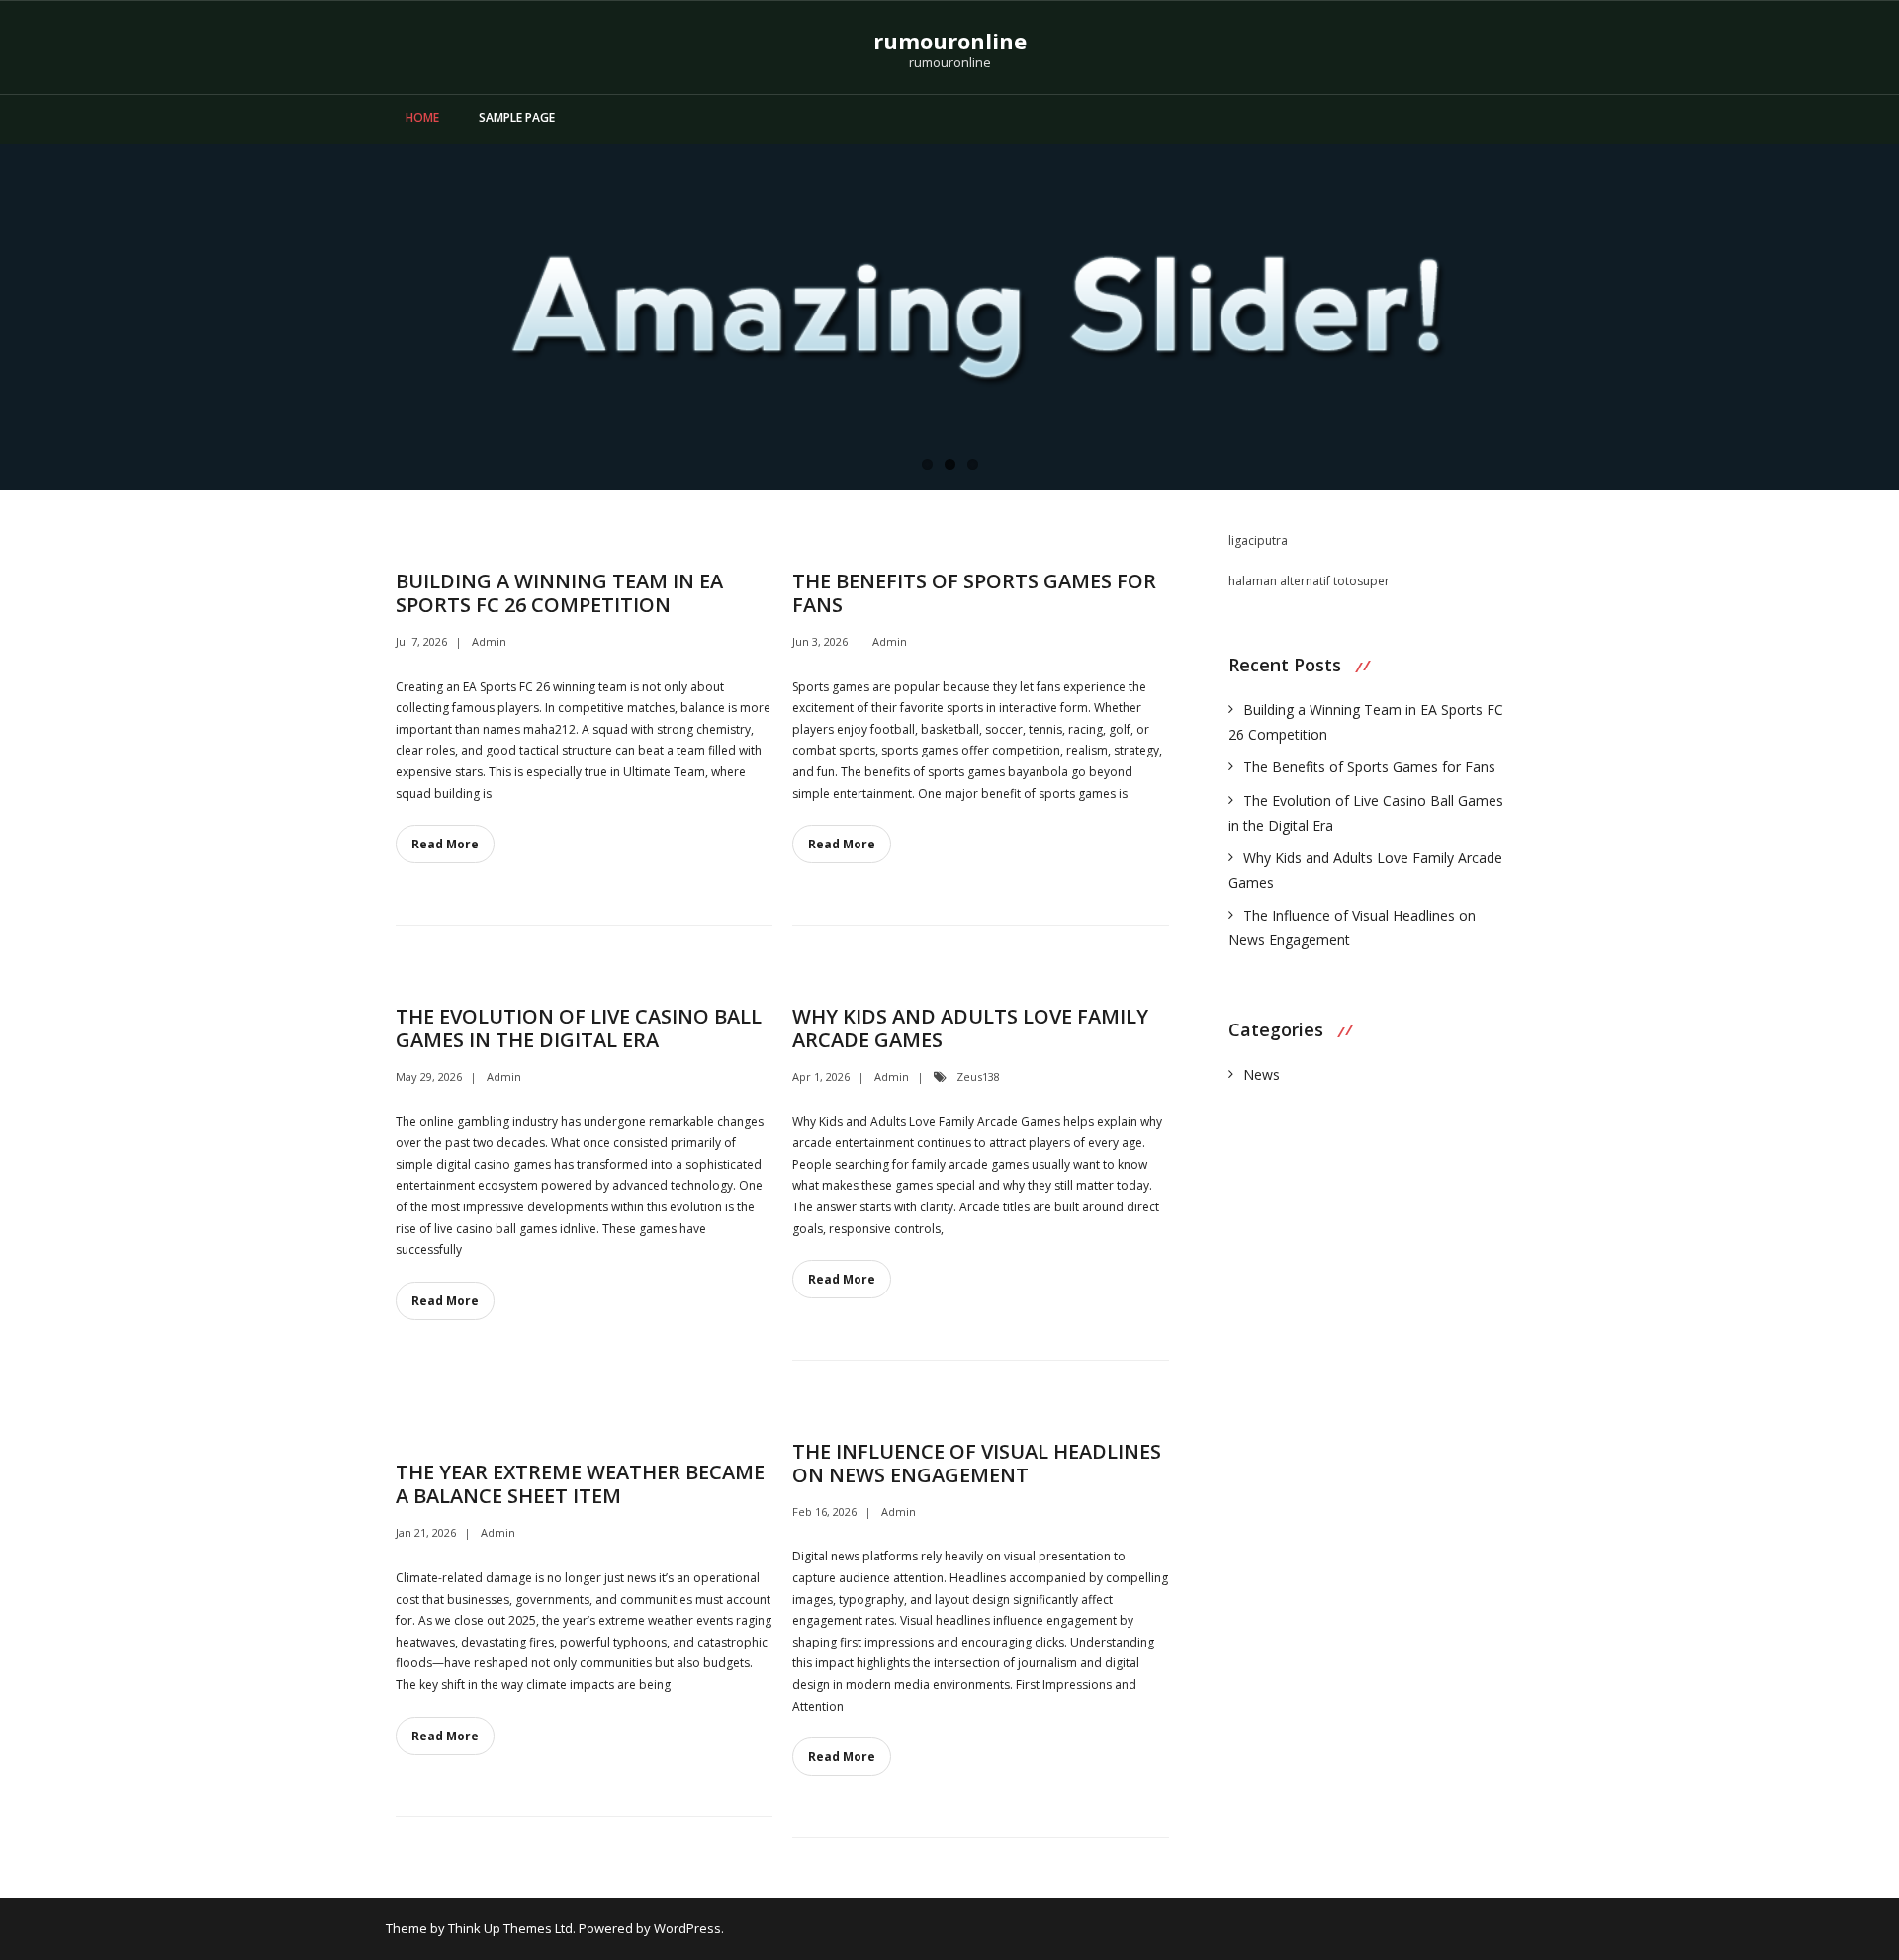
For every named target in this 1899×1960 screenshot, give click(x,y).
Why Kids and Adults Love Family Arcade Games (970, 1028)
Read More (445, 844)
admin (489, 641)
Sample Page (517, 117)
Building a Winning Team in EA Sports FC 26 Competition (559, 593)
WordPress (687, 1928)
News (1262, 1074)
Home (422, 117)
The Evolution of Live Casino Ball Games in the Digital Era (579, 1028)
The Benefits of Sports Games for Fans (974, 593)
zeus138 (978, 1076)
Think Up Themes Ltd (510, 1928)
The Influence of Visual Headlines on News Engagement (977, 1463)
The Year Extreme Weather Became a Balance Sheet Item (580, 1484)
